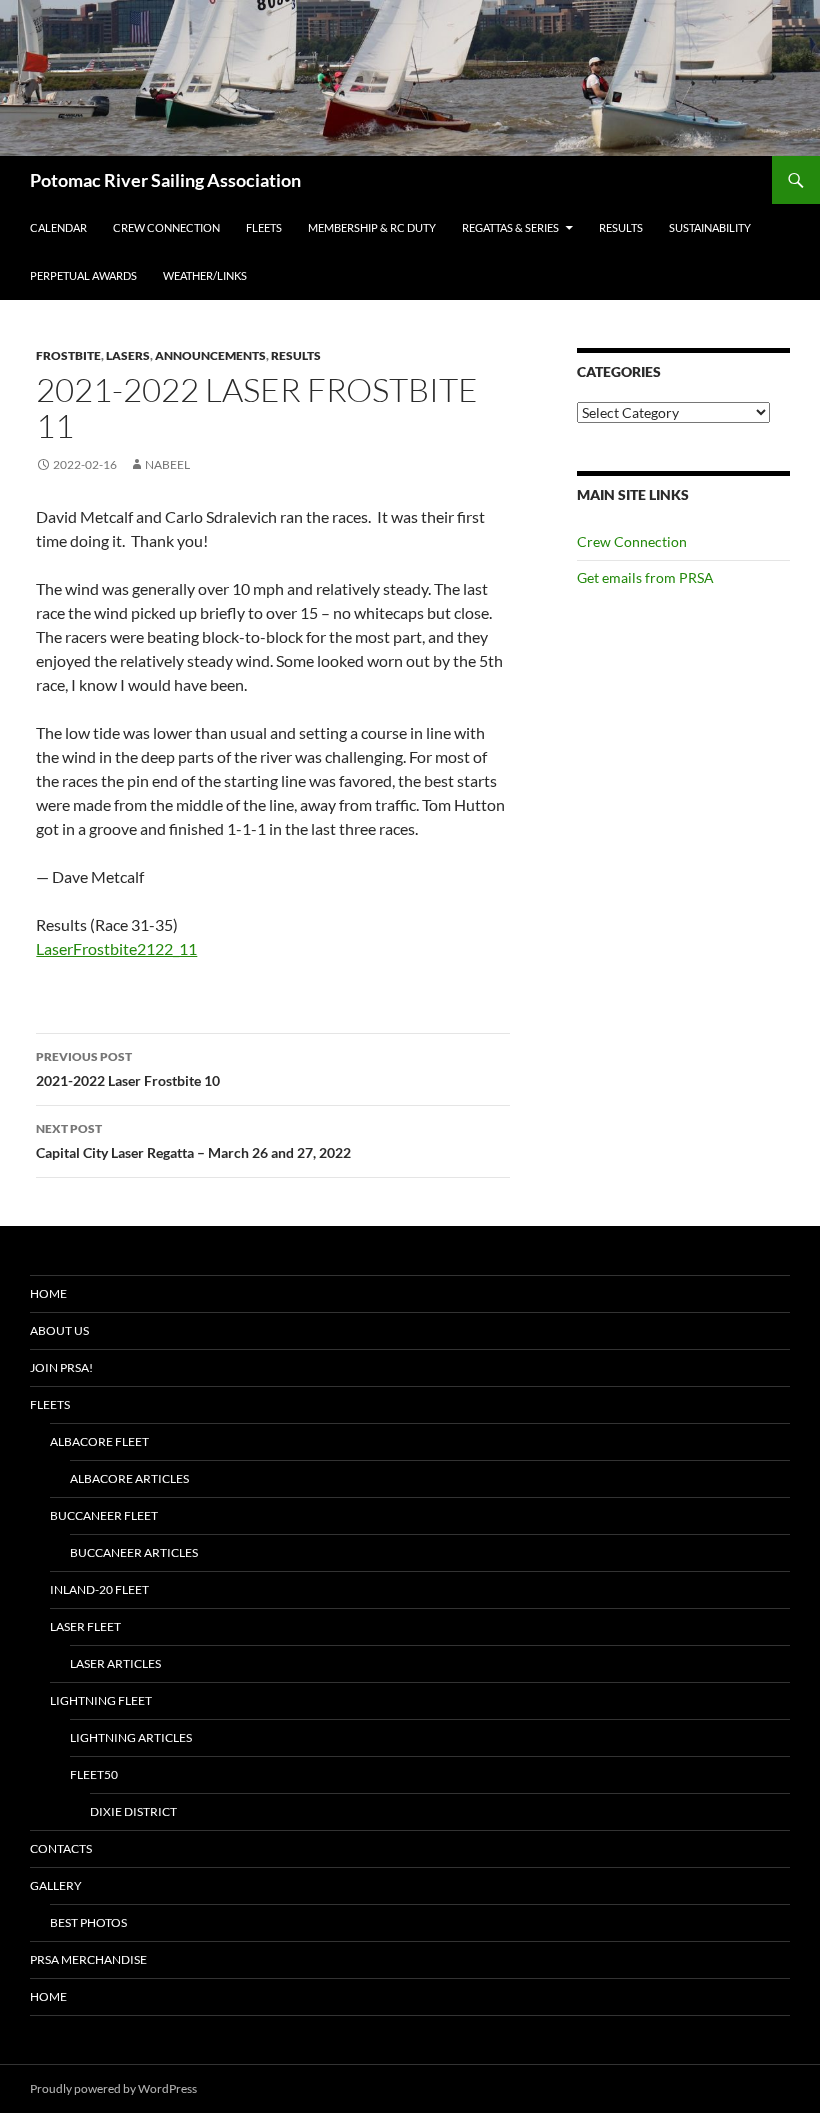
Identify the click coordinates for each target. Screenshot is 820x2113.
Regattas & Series (510, 227)
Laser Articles (115, 1663)
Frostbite (68, 355)
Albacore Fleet (99, 1441)
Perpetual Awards (83, 275)
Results (621, 227)
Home (48, 1293)
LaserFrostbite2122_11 (116, 948)
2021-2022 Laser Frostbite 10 (128, 1069)
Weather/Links (205, 275)
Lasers (128, 355)
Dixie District (133, 1811)
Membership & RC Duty (372, 227)
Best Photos (88, 1922)
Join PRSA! (61, 1367)
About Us (59, 1330)
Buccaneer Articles (134, 1552)
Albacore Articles (129, 1478)
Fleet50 (94, 1774)
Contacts (61, 1848)
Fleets (264, 227)
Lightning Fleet (101, 1700)
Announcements (210, 355)
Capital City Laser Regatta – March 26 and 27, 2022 (193, 1141)
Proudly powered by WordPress (113, 2088)
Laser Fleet (85, 1626)
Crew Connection (166, 227)
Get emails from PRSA (645, 577)
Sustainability (710, 227)
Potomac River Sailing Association (165, 180)
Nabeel (167, 464)
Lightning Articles (131, 1737)
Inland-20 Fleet (99, 1589)
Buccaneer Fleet (104, 1515)
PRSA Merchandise (88, 1959)
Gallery (56, 1885)
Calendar (58, 227)
